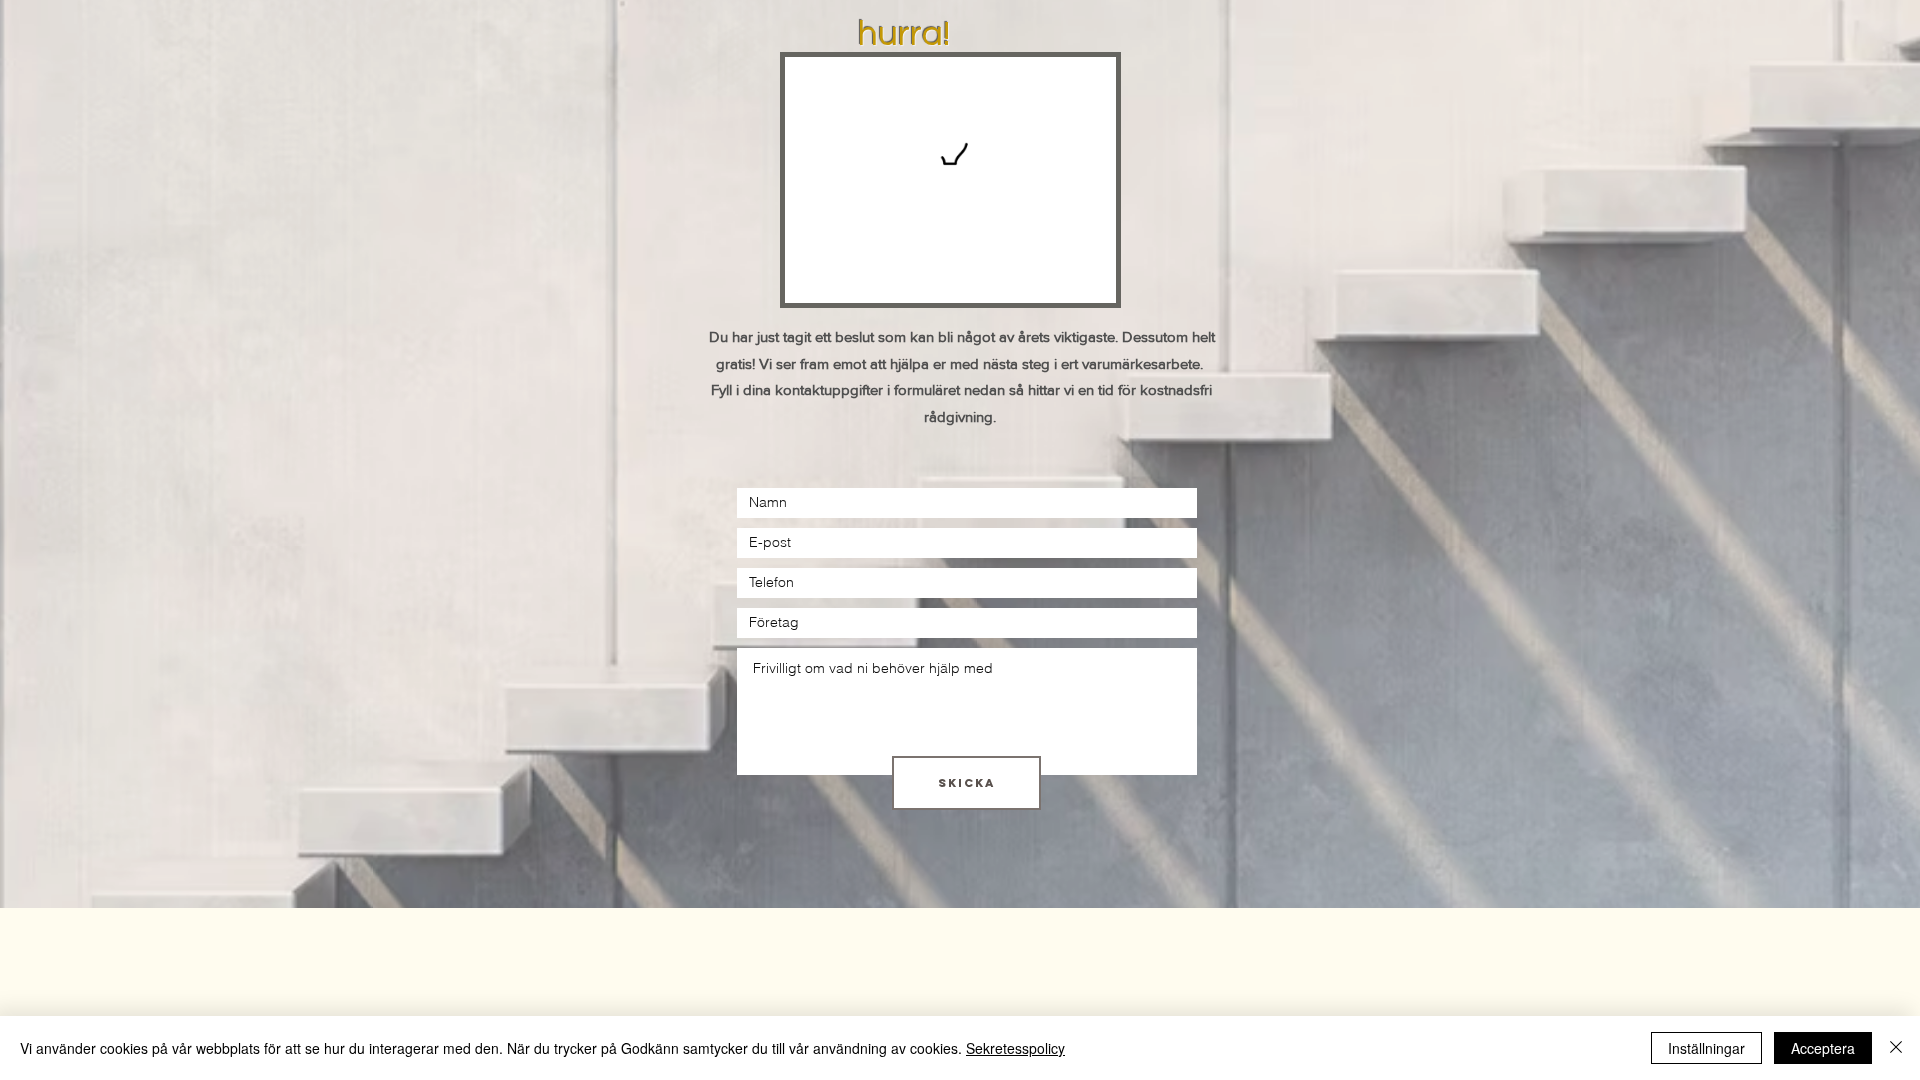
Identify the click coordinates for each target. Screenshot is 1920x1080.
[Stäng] (1896, 1048)
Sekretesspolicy (1015, 1048)
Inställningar (1706, 1048)
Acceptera (1823, 1048)
